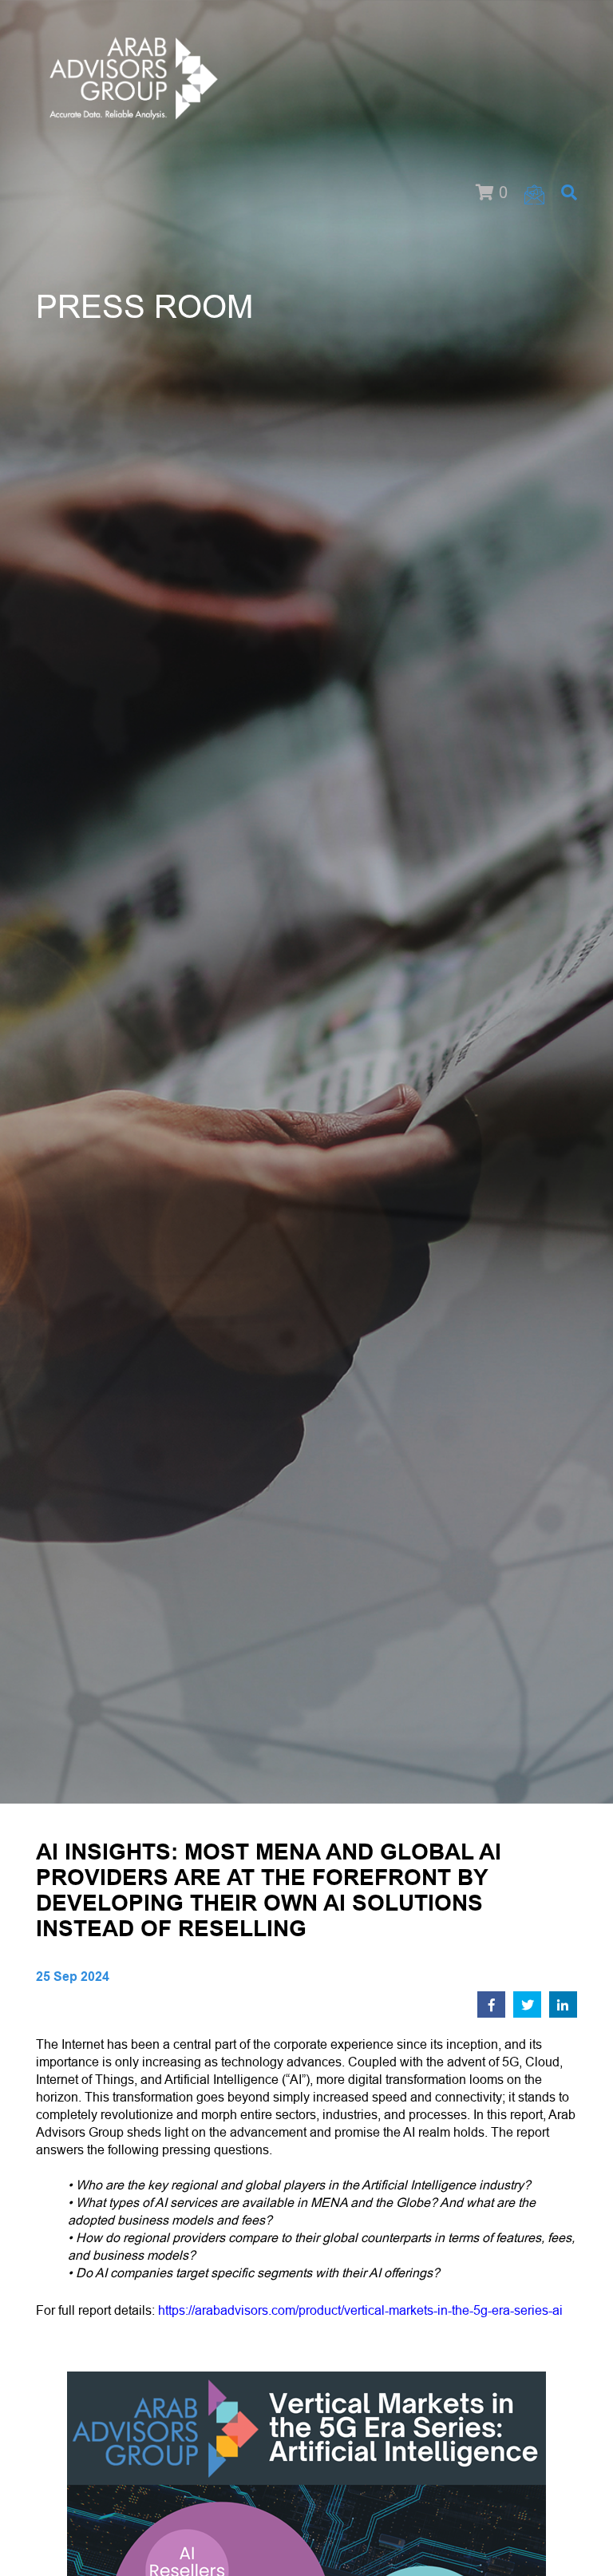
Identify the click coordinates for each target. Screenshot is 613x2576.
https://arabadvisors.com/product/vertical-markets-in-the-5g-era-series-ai (360, 2310)
